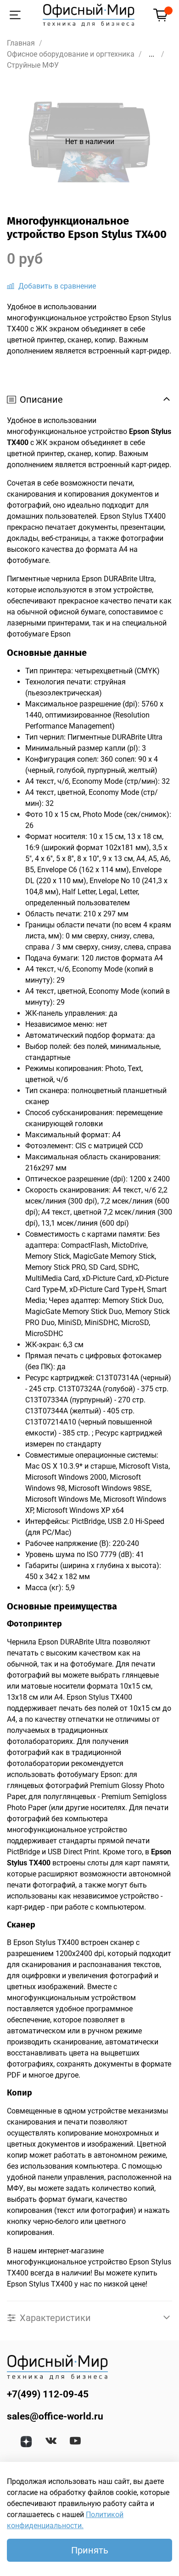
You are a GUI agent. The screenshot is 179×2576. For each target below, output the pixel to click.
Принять (90, 2550)
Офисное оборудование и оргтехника (71, 54)
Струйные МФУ (33, 65)
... (151, 54)
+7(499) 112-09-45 (48, 2394)
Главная (21, 43)
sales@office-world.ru (55, 2416)
